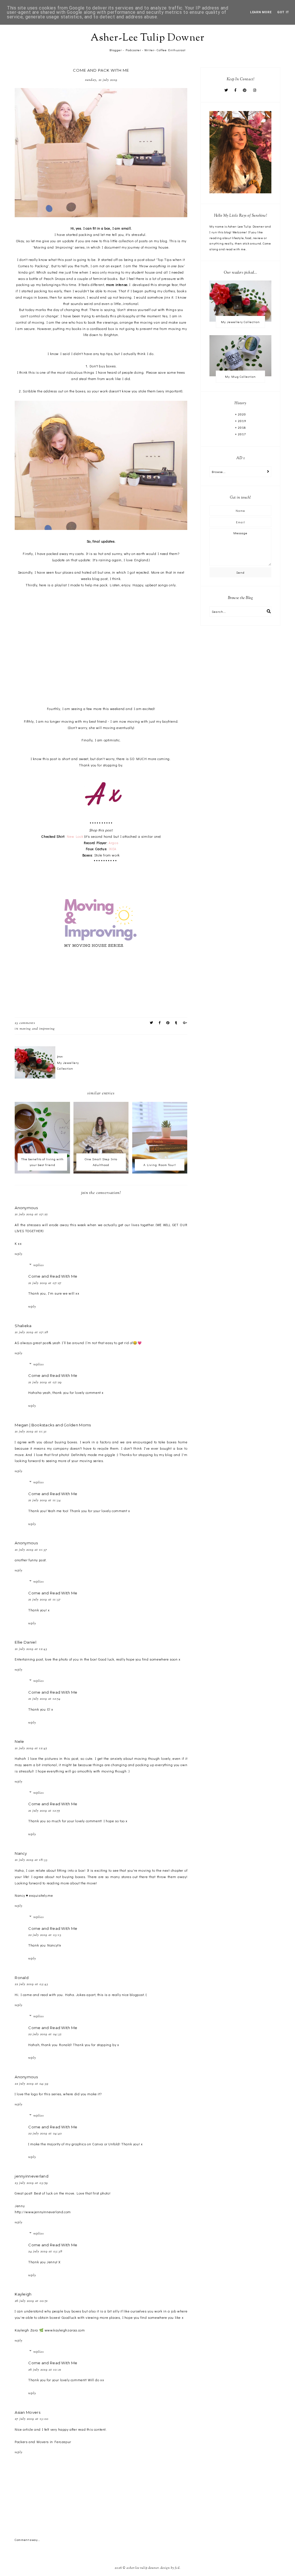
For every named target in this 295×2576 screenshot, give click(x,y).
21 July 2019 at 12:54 (44, 1699)
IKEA (112, 849)
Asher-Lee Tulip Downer (147, 38)
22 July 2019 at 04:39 (32, 2084)
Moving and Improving (37, 1029)
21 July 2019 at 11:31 (31, 1432)
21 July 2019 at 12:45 (31, 1748)
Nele (19, 1741)
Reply (19, 1254)
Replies (39, 1265)
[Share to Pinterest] (168, 1023)
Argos (113, 843)
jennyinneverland (32, 2176)
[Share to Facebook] (160, 1023)
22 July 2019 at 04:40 (45, 2134)
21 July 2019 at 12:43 (31, 1649)
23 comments (25, 1023)
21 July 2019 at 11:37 (31, 1550)
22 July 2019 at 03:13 (45, 1935)
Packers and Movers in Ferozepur (43, 2442)
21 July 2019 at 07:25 (31, 1214)
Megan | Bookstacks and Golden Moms (53, 1425)
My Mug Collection (240, 376)
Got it (283, 12)
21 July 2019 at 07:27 (45, 1283)
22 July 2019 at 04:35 (45, 2034)
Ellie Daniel (25, 1642)
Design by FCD (170, 2568)
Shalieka (23, 1326)
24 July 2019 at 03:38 (45, 2251)
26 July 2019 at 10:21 (45, 2370)
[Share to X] (152, 1023)
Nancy (21, 1853)
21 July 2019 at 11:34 (45, 1500)
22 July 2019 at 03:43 (31, 1984)
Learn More (261, 12)
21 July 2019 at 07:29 (45, 1382)
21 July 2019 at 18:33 (31, 1860)
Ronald (22, 1978)
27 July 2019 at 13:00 (32, 2419)
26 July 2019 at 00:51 (31, 2301)
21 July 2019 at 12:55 (44, 1811)
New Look (75, 836)
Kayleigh (23, 2294)
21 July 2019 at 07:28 (31, 1332)
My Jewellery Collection (240, 322)
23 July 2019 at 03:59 (31, 2183)
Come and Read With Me (53, 1276)
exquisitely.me (41, 1895)
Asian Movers (28, 2412)
